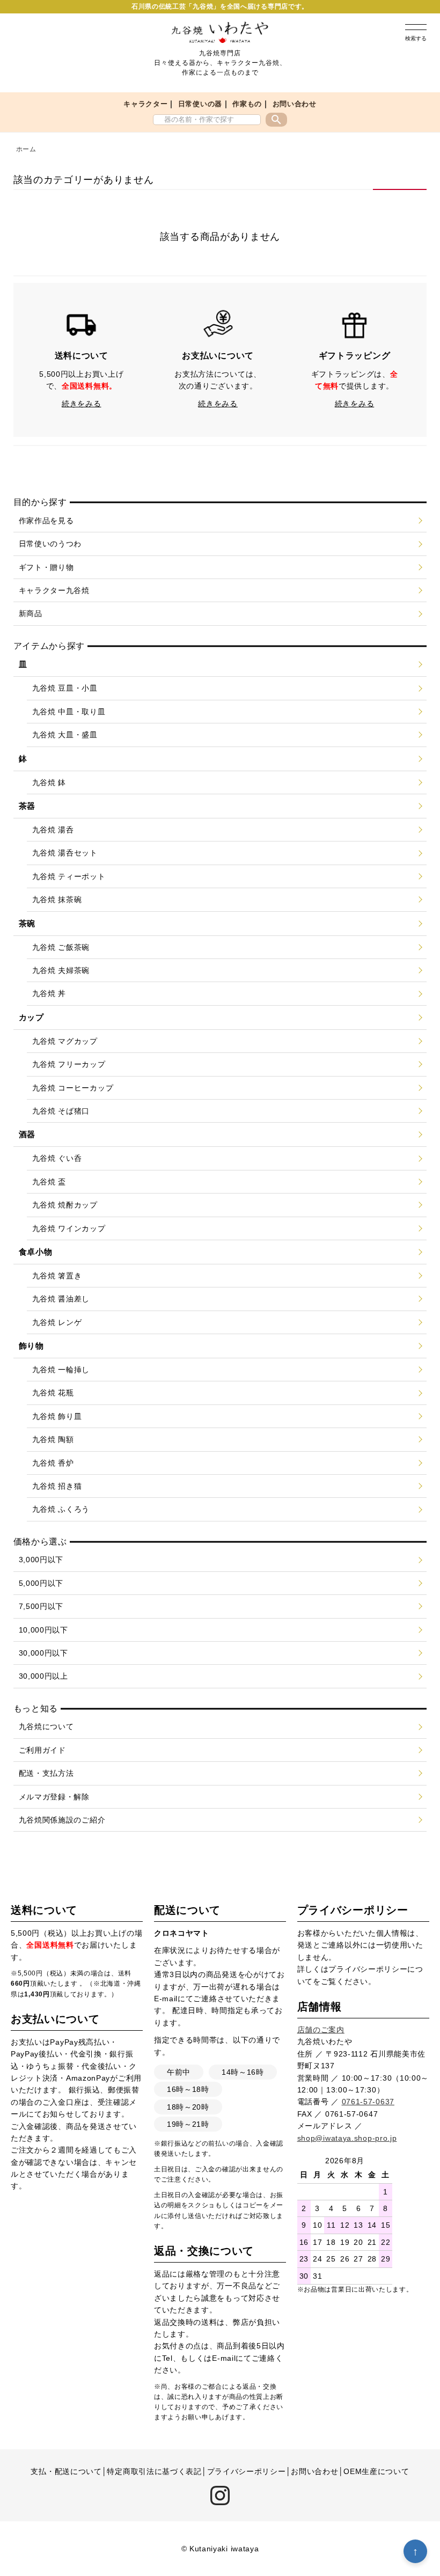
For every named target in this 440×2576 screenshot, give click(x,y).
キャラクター (145, 104)
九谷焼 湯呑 (53, 830)
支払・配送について (66, 2471)
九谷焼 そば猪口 (61, 1111)
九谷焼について (46, 1726)
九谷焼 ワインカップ (69, 1228)
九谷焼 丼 (49, 993)
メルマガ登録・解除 (54, 1797)
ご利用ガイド (42, 1750)
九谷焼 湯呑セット (65, 853)
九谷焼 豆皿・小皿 (65, 688)
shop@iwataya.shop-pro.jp (347, 2138)
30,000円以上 (43, 1676)
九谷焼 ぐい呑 (57, 1158)
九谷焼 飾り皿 (57, 1416)
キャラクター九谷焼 (54, 590)
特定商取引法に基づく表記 (154, 2471)
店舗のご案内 (321, 2030)
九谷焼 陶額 (53, 1439)
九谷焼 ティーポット (69, 876)
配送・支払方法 (46, 1773)
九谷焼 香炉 (53, 1463)
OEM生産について (376, 2471)
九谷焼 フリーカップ (69, 1064)
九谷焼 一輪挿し (61, 1370)
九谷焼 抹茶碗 (57, 899)
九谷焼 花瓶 (53, 1393)
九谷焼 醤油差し (61, 1299)
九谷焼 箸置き (57, 1276)
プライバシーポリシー (368, 1969)
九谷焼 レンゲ (57, 1322)
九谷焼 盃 (49, 1182)
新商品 (31, 613)
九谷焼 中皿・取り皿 (69, 712)
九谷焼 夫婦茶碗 (61, 970)
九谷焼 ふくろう (61, 1509)
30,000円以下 (43, 1653)
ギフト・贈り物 (46, 567)
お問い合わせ (295, 104)
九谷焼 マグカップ (65, 1041)
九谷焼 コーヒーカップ (73, 1088)
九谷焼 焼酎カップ (65, 1205)
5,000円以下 (41, 1583)
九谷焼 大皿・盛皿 (65, 735)
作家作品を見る (46, 521)
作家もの (247, 104)
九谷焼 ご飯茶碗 (61, 947)
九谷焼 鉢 (49, 782)
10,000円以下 (43, 1630)
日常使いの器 (200, 104)
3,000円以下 (41, 1560)
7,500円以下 (41, 1606)
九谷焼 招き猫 (57, 1486)
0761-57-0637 (368, 2102)
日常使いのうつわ (50, 544)
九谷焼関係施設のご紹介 (62, 1820)
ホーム (26, 149)
